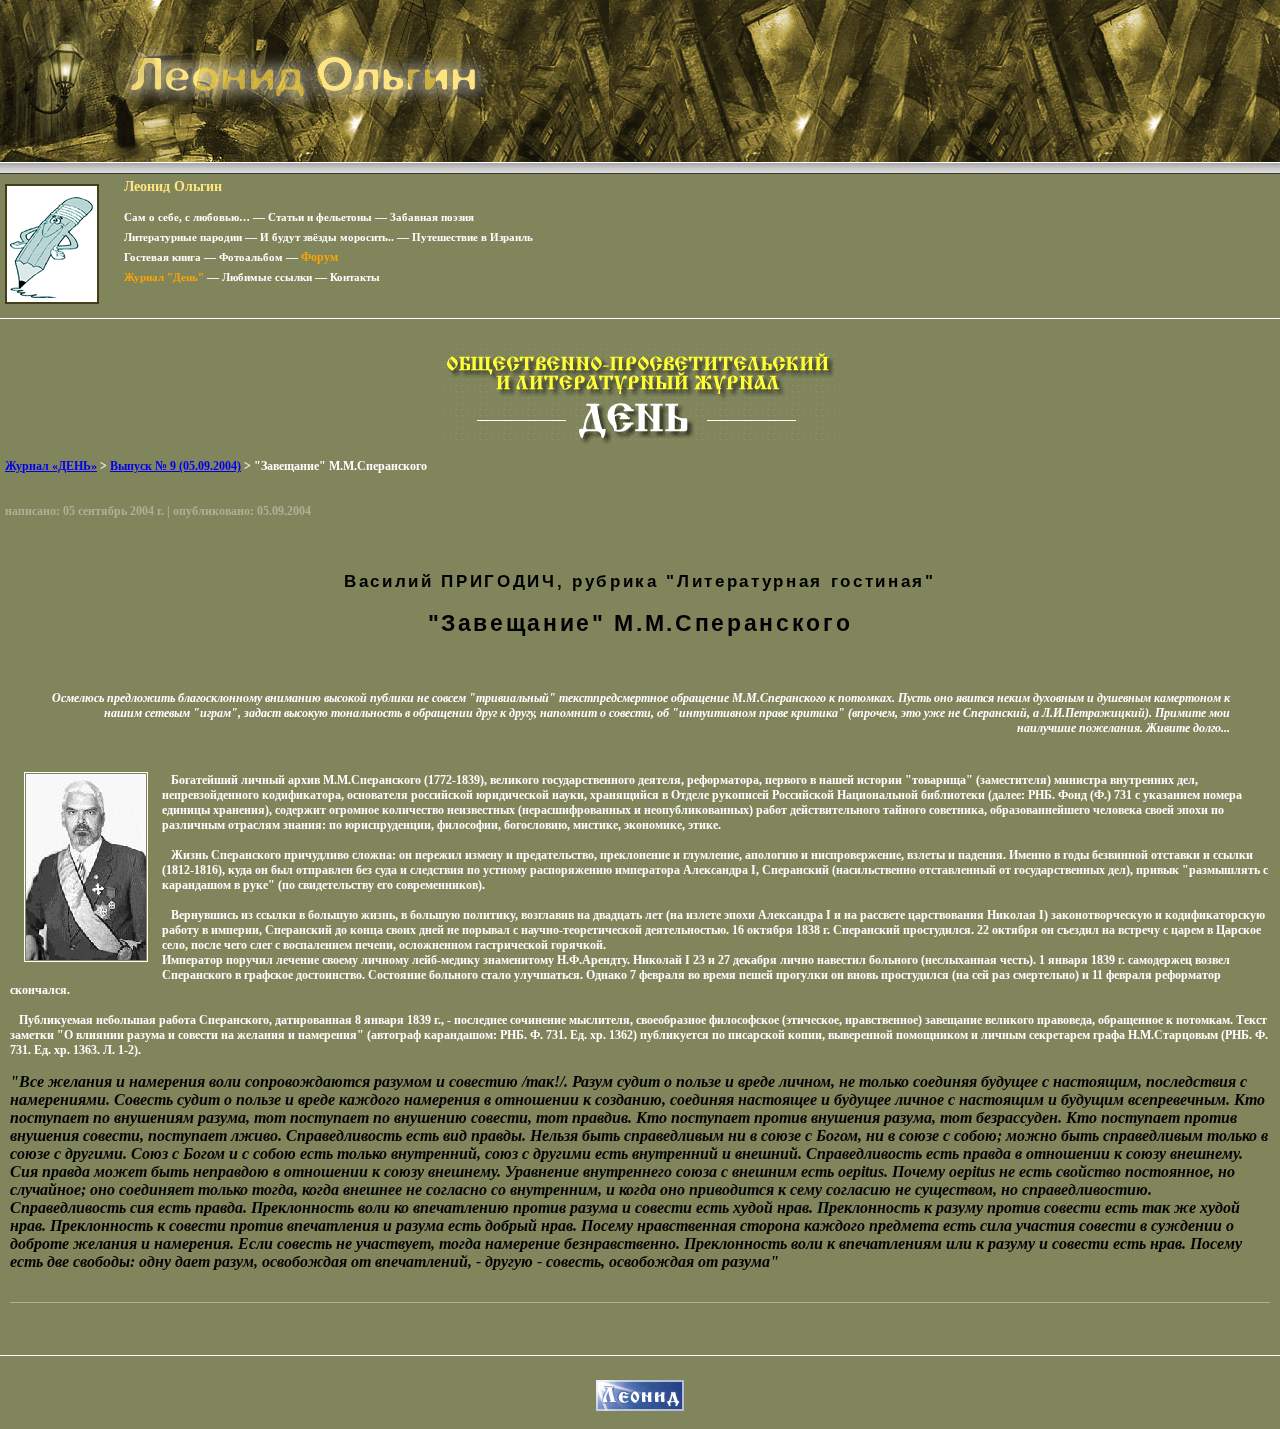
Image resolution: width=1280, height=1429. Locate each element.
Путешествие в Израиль (472, 237)
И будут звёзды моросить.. (327, 237)
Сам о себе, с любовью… (187, 217)
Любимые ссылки (267, 277)
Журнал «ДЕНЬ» (51, 466)
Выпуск (175, 466)
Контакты (355, 277)
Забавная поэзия (432, 217)
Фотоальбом (251, 257)
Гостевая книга (162, 257)
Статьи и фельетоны (320, 217)
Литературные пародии (183, 237)
